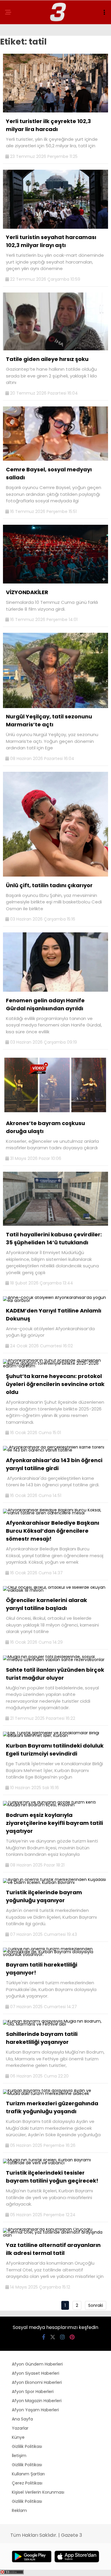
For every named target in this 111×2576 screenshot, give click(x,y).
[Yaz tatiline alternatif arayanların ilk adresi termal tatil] (55, 2235)
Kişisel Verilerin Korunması (38, 2492)
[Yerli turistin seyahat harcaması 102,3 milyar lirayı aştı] (55, 227)
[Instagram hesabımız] (62, 2337)
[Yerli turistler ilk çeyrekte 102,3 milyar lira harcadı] (55, 111)
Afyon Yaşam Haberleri (35, 2410)
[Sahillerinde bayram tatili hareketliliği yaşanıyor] (55, 2024)
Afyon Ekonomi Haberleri (37, 2382)
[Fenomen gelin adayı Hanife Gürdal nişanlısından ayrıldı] (55, 990)
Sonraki (96, 2305)
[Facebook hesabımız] (44, 2337)
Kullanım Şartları (28, 2474)
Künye (18, 2437)
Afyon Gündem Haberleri (37, 2364)
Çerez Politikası (27, 2483)
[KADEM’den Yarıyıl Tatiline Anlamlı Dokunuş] (55, 1300)
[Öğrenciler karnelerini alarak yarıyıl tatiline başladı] (55, 1590)
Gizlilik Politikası (27, 2446)
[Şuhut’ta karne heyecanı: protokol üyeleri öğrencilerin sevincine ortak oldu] (55, 1366)
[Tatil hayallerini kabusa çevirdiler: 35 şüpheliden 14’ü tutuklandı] (55, 1224)
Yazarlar (20, 2428)
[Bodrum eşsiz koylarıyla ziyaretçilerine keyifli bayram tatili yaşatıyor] (55, 1805)
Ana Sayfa (22, 2419)
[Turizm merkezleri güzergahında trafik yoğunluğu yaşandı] (55, 2093)
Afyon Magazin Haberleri (37, 2401)
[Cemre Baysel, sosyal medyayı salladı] (55, 459)
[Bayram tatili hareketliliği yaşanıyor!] (55, 1954)
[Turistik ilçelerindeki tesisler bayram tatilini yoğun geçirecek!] (55, 2163)
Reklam (19, 2510)
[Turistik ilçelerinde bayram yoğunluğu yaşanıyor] (55, 1882)
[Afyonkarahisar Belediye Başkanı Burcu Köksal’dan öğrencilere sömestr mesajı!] (55, 1513)
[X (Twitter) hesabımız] (53, 2337)
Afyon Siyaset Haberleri (36, 2373)
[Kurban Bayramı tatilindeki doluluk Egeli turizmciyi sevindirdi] (55, 1735)
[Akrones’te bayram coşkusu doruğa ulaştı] (55, 1113)
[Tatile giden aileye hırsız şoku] (55, 349)
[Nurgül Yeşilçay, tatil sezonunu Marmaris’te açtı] (55, 707)
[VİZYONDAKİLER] (55, 582)
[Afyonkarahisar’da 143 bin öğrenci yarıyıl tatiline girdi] (55, 1450)
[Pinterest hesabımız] (72, 2337)
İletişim (19, 2456)
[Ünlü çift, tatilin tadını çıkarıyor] (55, 875)
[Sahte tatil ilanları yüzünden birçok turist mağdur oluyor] (55, 1660)
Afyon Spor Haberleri (33, 2392)
